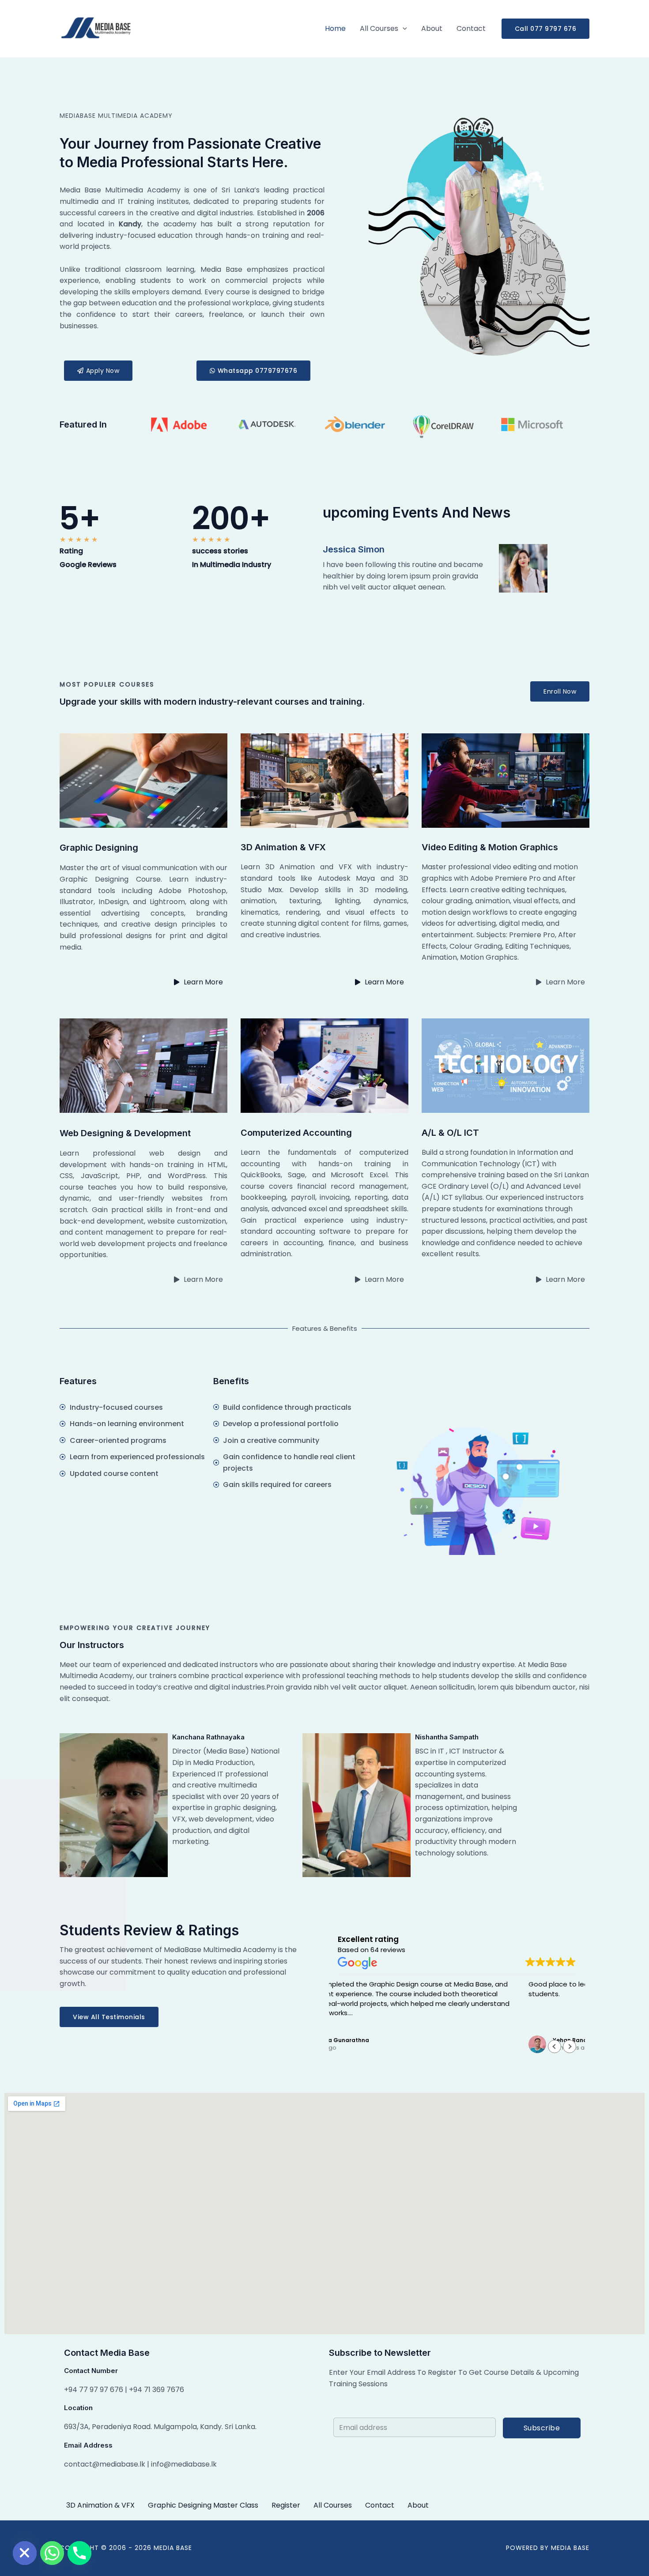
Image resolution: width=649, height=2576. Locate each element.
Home (335, 28)
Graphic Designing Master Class (203, 2505)
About (432, 28)
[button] (403, 29)
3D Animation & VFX (100, 2505)
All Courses (379, 28)
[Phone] (79, 2553)
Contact (471, 28)
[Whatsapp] (52, 2553)
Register (286, 2505)
